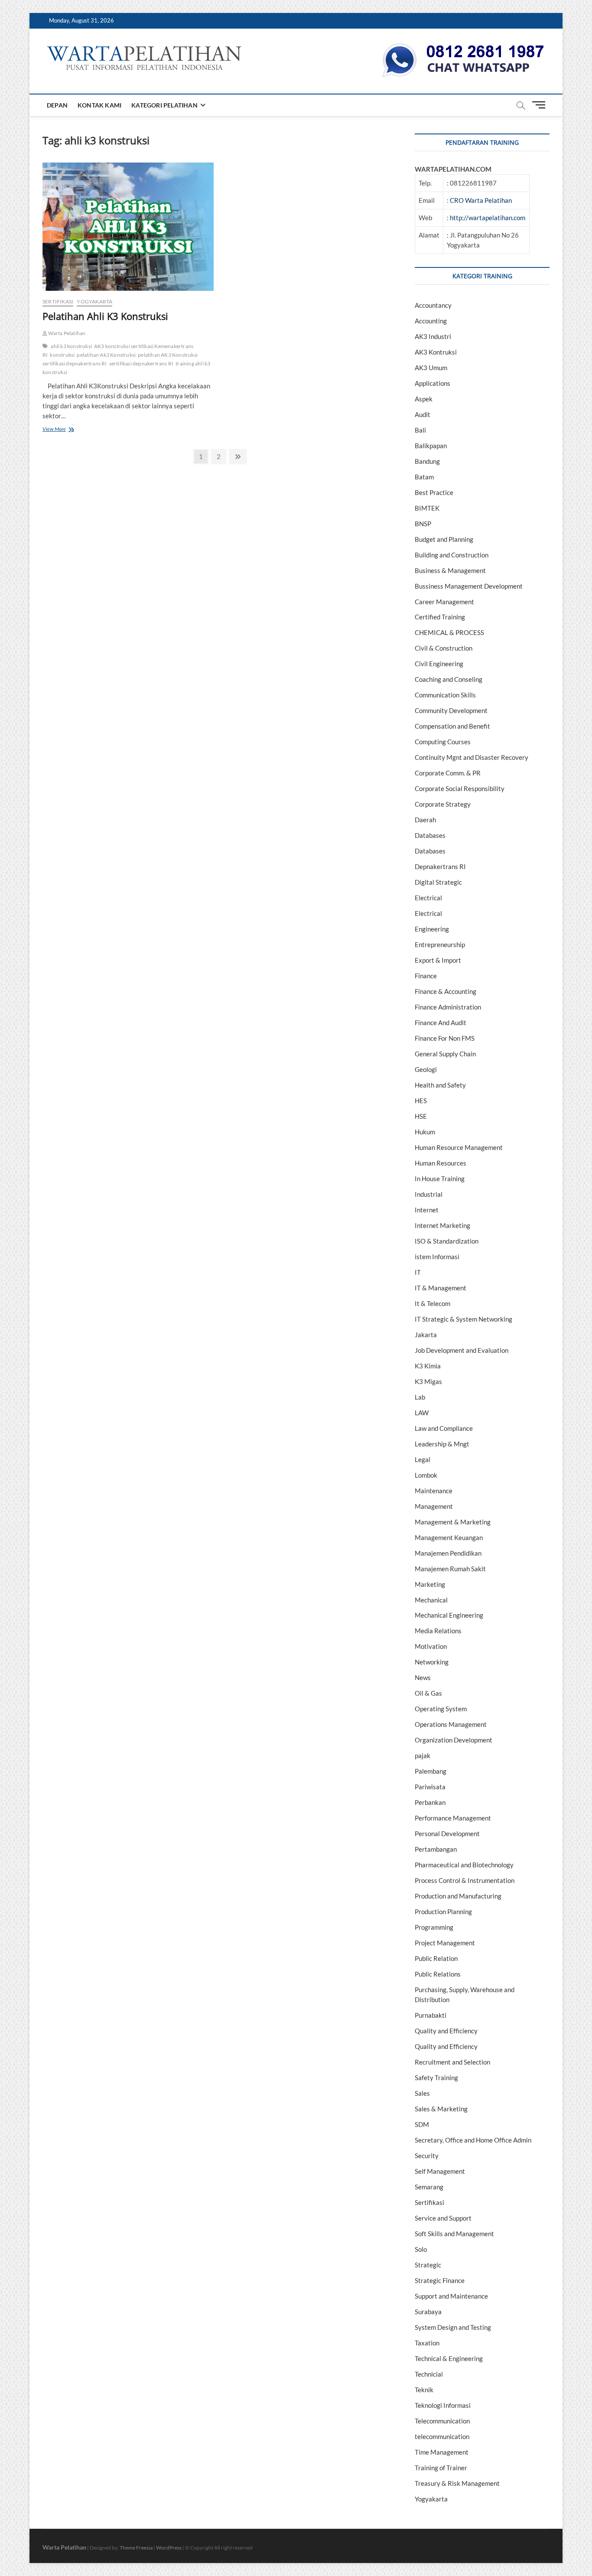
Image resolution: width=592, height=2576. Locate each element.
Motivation (431, 1646)
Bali (420, 430)
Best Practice (434, 492)
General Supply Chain (445, 1054)
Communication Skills (445, 695)
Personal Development (447, 1833)
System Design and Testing (453, 2327)
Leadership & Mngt (442, 1444)
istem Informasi (437, 1257)
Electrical (428, 898)
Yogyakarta (94, 301)
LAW (422, 1413)
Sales (422, 2093)
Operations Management (451, 1724)
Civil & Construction (444, 648)
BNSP (423, 524)
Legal (423, 1459)
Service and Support (443, 2218)
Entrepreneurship (440, 944)
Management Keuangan (449, 1537)
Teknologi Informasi (443, 2405)
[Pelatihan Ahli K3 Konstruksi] (128, 227)
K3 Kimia (428, 1366)
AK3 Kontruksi (436, 352)
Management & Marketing (453, 1522)
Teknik (424, 2390)
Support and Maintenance (451, 2296)
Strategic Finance (440, 2280)
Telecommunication (442, 2421)
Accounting (431, 321)
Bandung (427, 461)
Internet (427, 1210)
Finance (426, 976)
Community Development (451, 710)
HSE (421, 1116)
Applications (433, 383)
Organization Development (454, 1740)
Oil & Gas (428, 1693)
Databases (430, 835)
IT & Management (441, 1288)
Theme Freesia (136, 2548)
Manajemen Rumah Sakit (450, 1569)
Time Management (442, 2452)
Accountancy (433, 305)
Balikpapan (431, 446)
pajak (423, 1755)
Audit (423, 414)
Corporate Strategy (443, 804)
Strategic (428, 2265)
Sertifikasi (58, 301)
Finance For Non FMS (445, 1038)
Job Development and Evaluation (462, 1350)
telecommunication (442, 2436)
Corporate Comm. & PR (448, 773)
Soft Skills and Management (454, 2234)
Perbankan (430, 1802)
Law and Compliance (444, 1428)
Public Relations (438, 1974)
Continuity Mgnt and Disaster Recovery (472, 757)
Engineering (432, 929)
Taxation (427, 2343)
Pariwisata (430, 1787)
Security (427, 2156)
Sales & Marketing (441, 2109)
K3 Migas (428, 1381)
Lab (420, 1397)
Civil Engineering (439, 664)
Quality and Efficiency (446, 2031)
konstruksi (62, 355)
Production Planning (443, 1912)
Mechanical (431, 1600)
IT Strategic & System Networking (464, 1319)
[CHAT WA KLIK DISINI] (463, 46)
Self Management (440, 2171)
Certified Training (440, 617)
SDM (422, 2124)
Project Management (445, 1943)
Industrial (429, 1194)
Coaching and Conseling (449, 679)
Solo (421, 2249)
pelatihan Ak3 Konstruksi (106, 355)
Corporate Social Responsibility (460, 788)
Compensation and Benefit (452, 726)
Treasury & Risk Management (457, 2483)
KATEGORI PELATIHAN (164, 105)
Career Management (444, 602)
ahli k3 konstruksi (71, 346)
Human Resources (441, 1163)
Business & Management (450, 570)
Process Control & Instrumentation (465, 1880)
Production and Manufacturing (458, 1896)
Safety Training (436, 2078)
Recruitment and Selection (452, 2062)
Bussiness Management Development (469, 586)
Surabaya (428, 2312)
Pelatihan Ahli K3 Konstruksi (105, 316)
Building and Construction (452, 555)
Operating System (441, 1709)
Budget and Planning (444, 539)
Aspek (424, 399)
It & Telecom (433, 1303)
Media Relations (438, 1631)
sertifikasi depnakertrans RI (141, 363)
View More (65, 430)
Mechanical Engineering (449, 1615)
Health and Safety (440, 1085)
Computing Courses (443, 742)
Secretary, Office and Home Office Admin (473, 2140)
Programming (434, 1927)
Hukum (425, 1132)
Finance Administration (448, 1007)
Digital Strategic (438, 882)
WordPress (169, 2548)
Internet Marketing (442, 1225)
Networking (432, 1662)
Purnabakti (431, 2015)
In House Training (440, 1179)
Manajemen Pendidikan (448, 1553)
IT (418, 1272)
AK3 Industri (433, 336)
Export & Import (438, 960)
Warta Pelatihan (66, 333)
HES (421, 1101)
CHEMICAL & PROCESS (449, 632)
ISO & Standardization (447, 1241)
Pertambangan (436, 1849)
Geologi (426, 1069)
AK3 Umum (431, 368)
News (423, 1677)
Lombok (426, 1475)
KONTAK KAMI (99, 105)
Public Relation (436, 1958)
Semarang (429, 2187)
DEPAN (57, 105)
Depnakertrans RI (440, 866)
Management (434, 1506)
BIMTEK (427, 508)
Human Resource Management (459, 1147)
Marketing (430, 1584)
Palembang (431, 1771)
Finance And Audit (441, 1023)
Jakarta (426, 1335)
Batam (424, 477)
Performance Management (453, 1818)
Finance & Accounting (446, 991)
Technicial (429, 2374)
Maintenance (434, 1491)
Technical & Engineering (449, 2358)
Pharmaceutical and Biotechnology (464, 1865)
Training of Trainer (441, 2468)
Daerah (425, 820)
